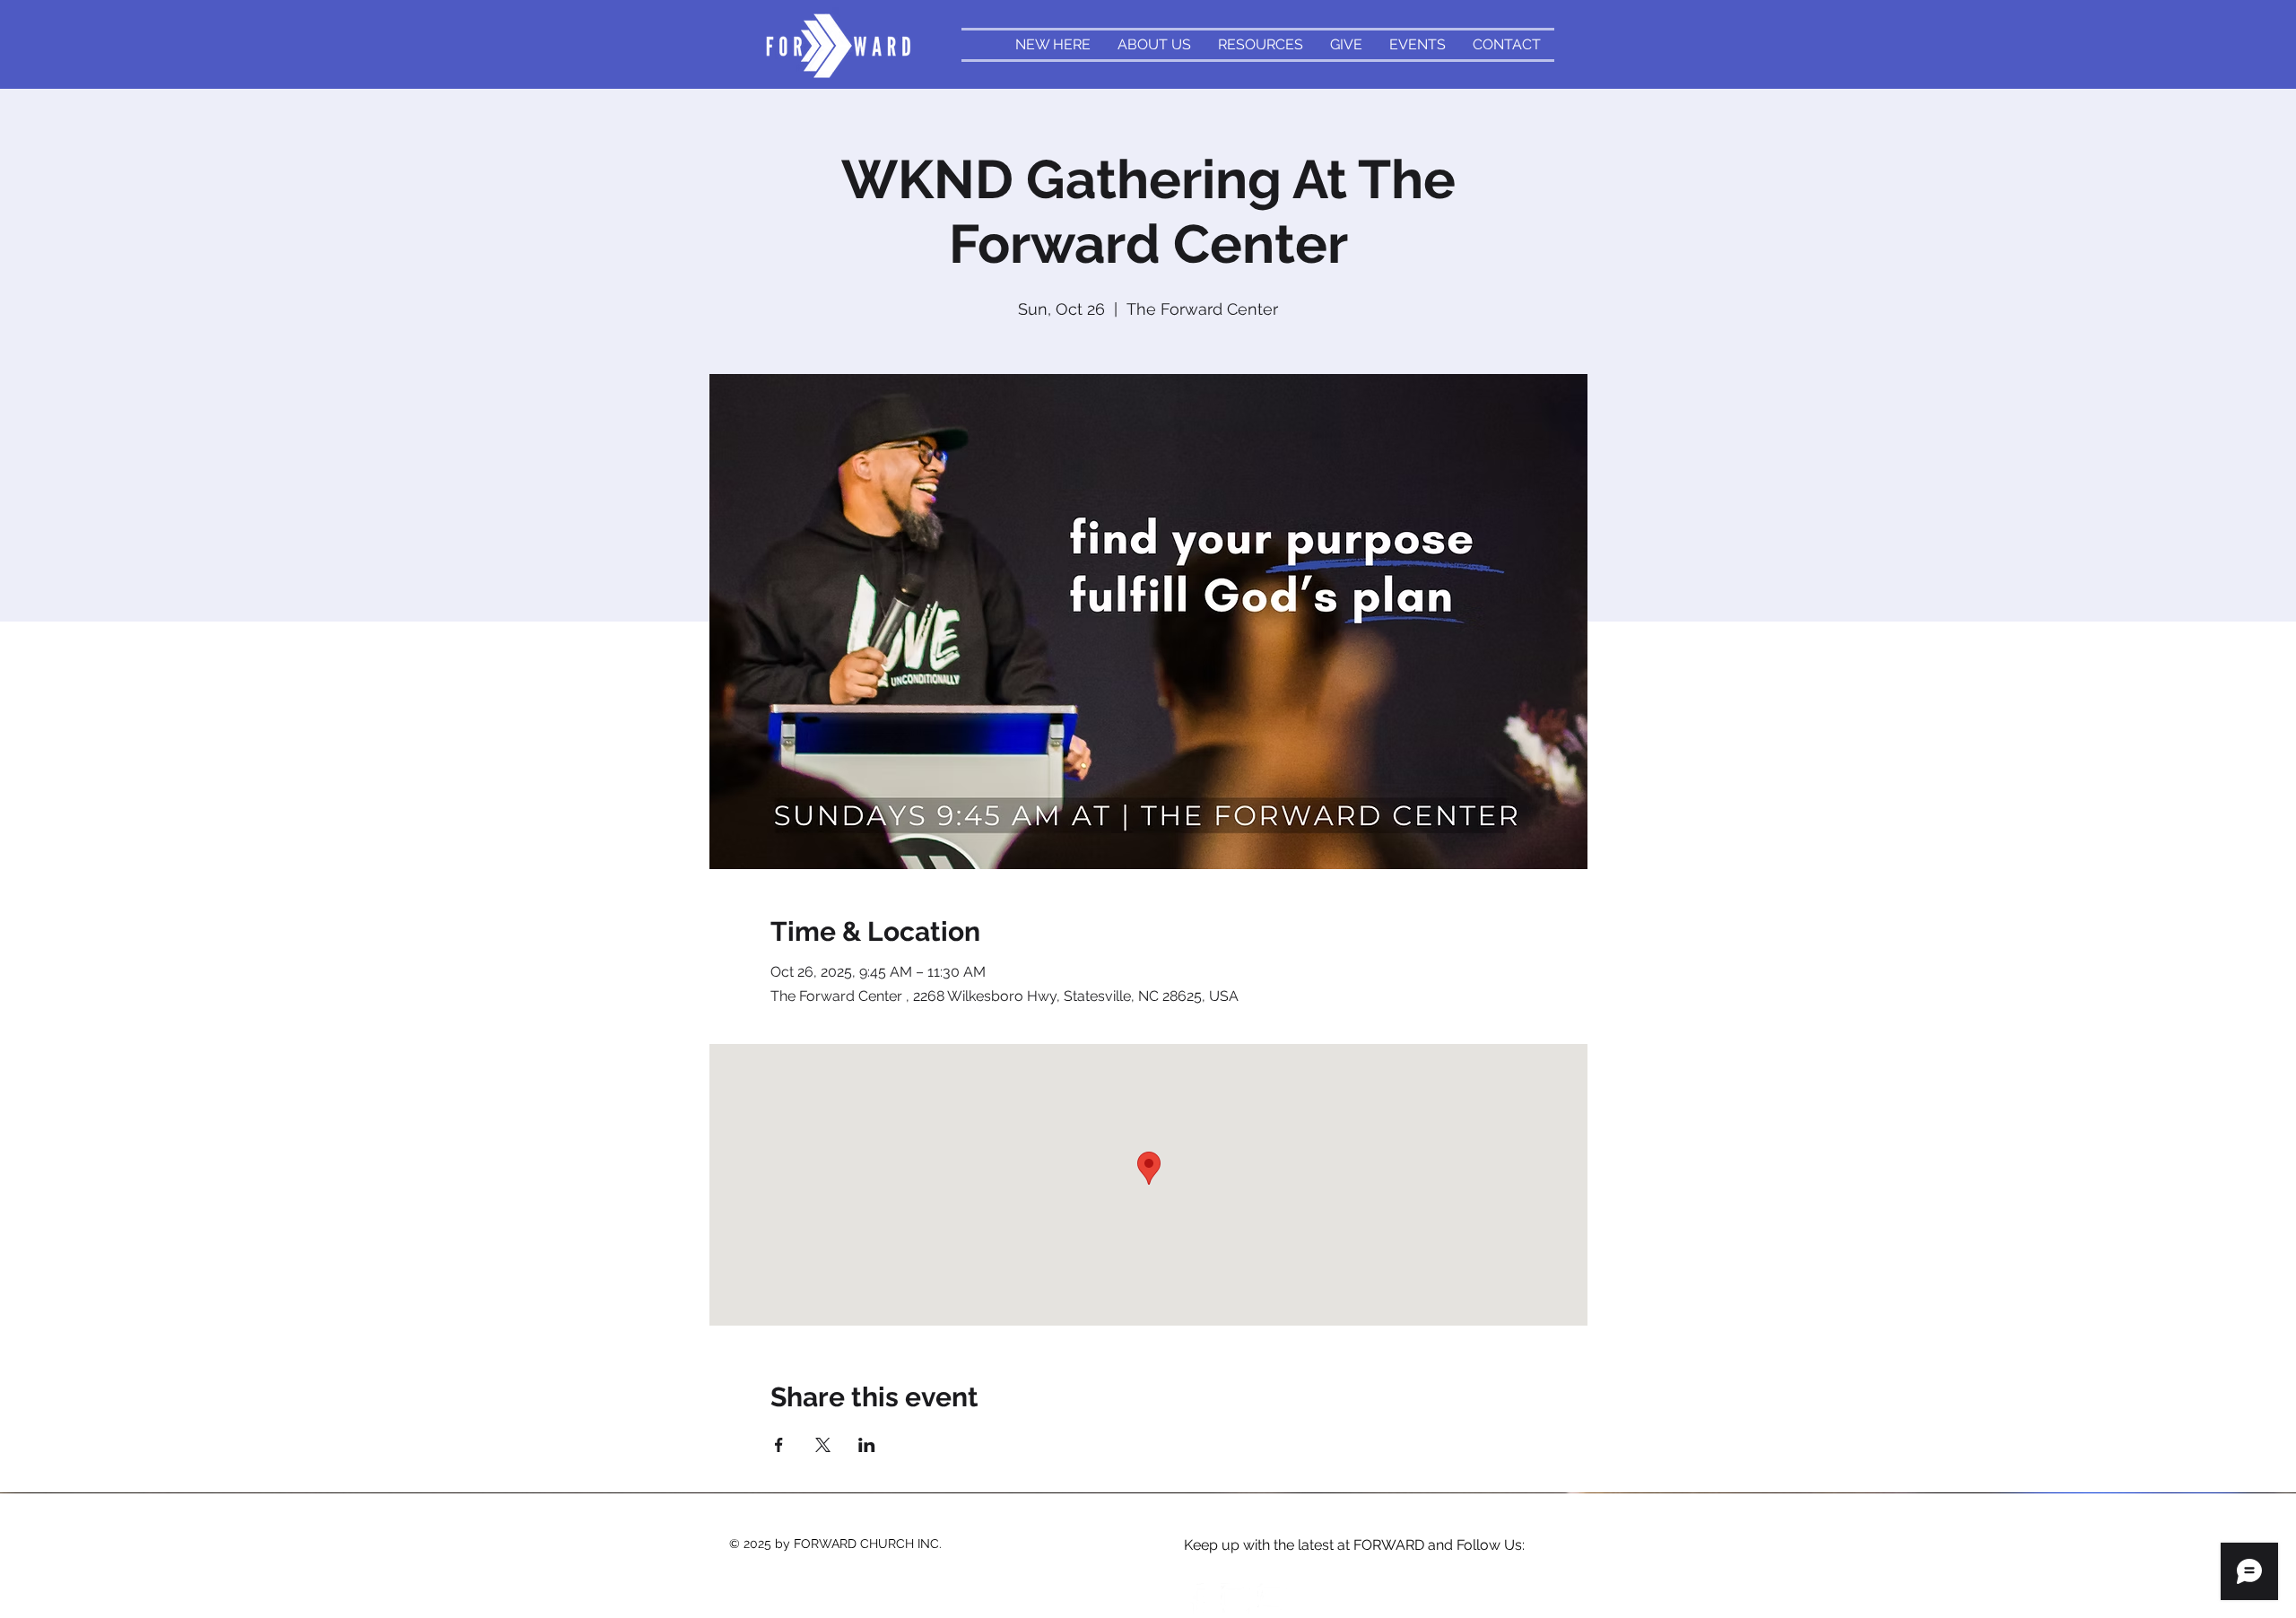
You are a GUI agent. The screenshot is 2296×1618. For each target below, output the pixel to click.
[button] (1261, 45)
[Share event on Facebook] (779, 1445)
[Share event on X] (823, 1445)
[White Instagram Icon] (1236, 1598)
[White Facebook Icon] (1199, 1598)
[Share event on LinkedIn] (867, 1445)
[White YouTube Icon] (1273, 1598)
